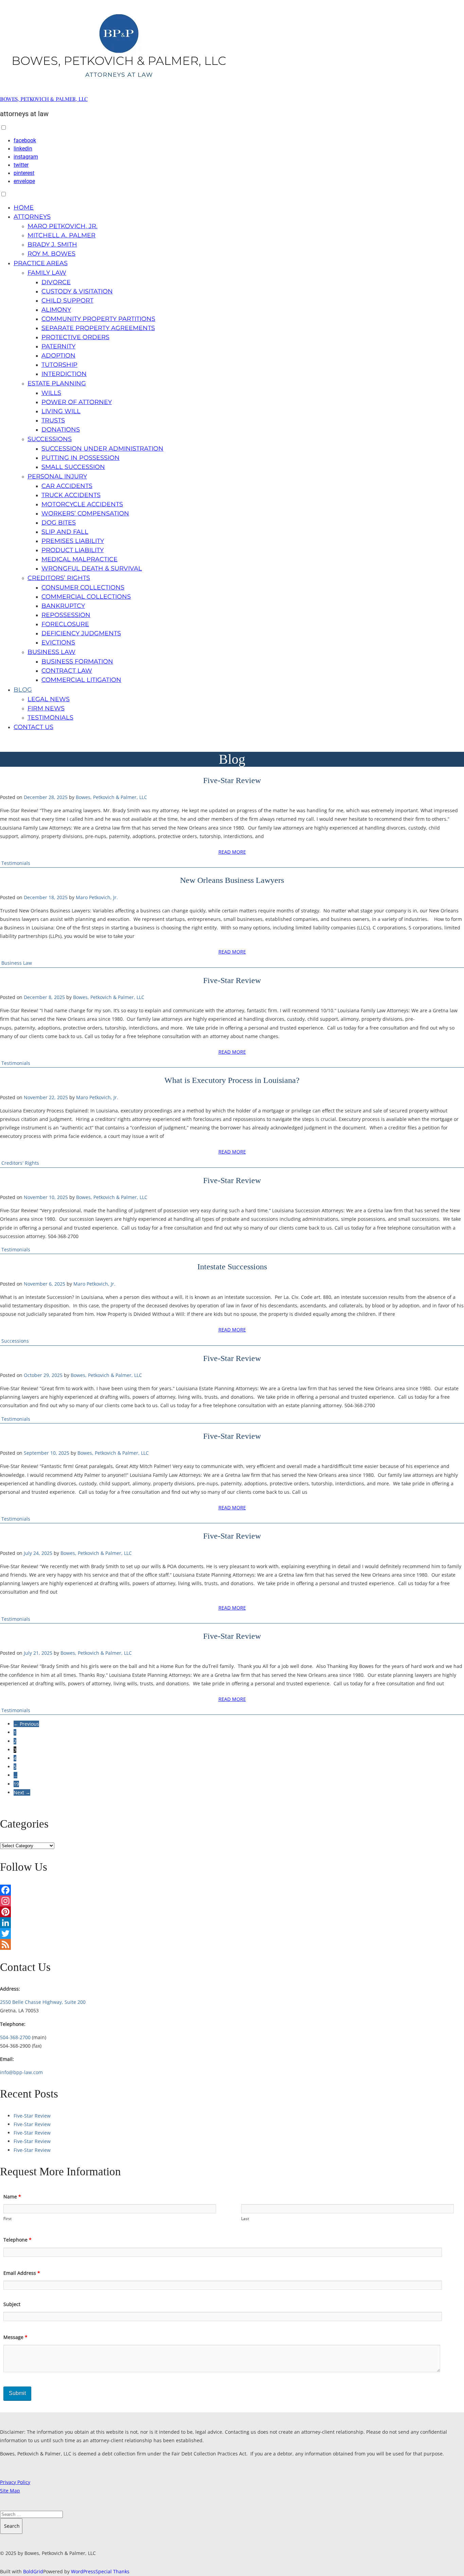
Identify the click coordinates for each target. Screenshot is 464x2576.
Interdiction (64, 374)
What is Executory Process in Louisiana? (232, 1080)
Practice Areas (41, 263)
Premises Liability (73, 541)
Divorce (56, 282)
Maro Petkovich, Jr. (63, 226)
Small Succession (73, 467)
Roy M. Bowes (51, 254)
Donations (61, 430)
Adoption (58, 356)
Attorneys (32, 217)
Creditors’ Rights (59, 578)
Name (12, 2197)
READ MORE (232, 852)
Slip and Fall (65, 532)
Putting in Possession (81, 458)
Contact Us (33, 727)
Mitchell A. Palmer (61, 235)
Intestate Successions (232, 1267)
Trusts (53, 420)
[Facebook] (232, 1890)
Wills (51, 393)
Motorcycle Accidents (82, 504)
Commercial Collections (86, 597)
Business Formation (77, 661)
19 (16, 1784)
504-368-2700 (15, 2037)
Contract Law (67, 671)
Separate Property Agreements (98, 328)
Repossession (66, 615)
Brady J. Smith (52, 244)
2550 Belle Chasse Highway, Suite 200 (43, 2002)
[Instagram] (232, 1901)
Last (245, 2219)
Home (24, 207)
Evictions (58, 642)
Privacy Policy (15, 2482)
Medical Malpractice (79, 559)
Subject (12, 2304)
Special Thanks (112, 2571)
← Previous (26, 1724)
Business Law (51, 652)
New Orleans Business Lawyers (232, 880)
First (7, 2219)
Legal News (49, 699)
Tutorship (59, 365)
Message (15, 2337)
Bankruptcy (63, 606)
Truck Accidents (71, 495)
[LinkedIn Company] (232, 1923)
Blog (23, 690)
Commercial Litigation (81, 680)
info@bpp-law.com (21, 2072)
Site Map (10, 2491)
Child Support (67, 301)
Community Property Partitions (98, 319)
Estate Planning (57, 383)
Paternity (58, 346)
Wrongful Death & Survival (92, 568)
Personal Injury (57, 476)
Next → (22, 1792)
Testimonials (50, 718)
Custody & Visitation (77, 291)
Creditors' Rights (20, 1163)
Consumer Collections (83, 587)
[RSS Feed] (232, 1944)
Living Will (61, 411)
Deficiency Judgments (81, 633)
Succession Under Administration (102, 449)
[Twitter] (232, 1934)
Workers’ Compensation (85, 513)
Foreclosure (65, 624)
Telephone (17, 2240)
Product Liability (73, 550)
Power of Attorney (77, 402)
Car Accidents (67, 486)
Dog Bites (59, 523)
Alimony (56, 310)
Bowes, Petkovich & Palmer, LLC (44, 99)
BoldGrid (33, 2571)
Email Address (22, 2273)
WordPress (83, 2571)
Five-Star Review (232, 780)
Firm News (46, 708)
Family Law (47, 273)
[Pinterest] (232, 1912)
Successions (50, 439)
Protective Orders (75, 337)
